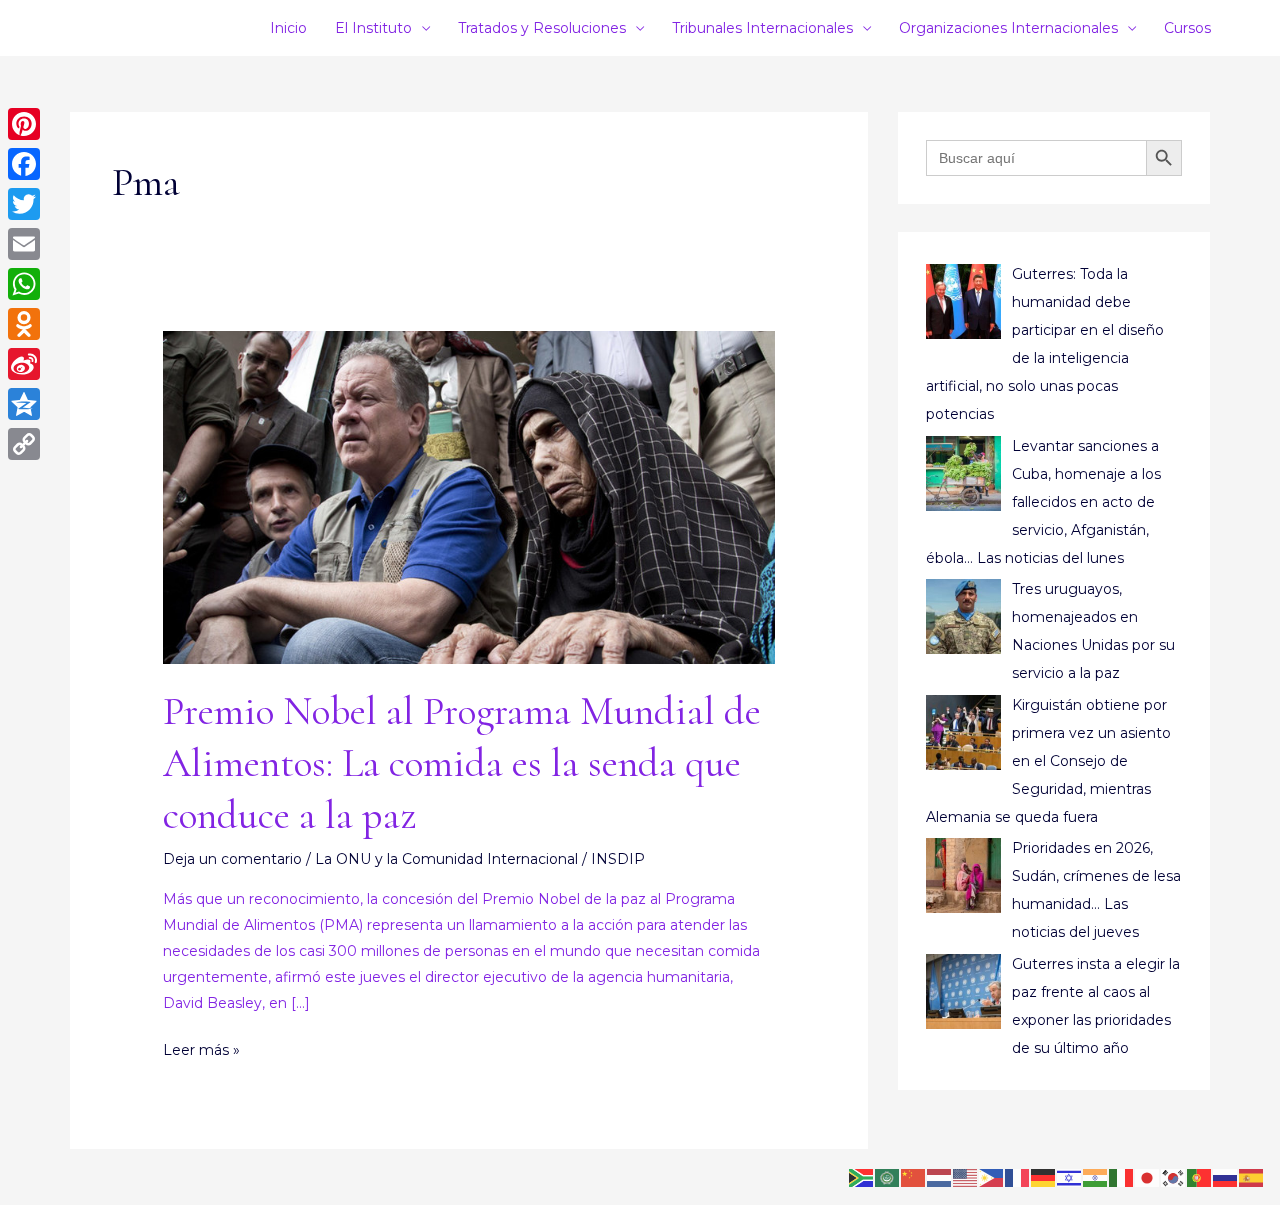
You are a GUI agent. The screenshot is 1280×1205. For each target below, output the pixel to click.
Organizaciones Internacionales (1008, 28)
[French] (1018, 1177)
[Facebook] (24, 164)
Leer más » (201, 1048)
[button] (1235, 28)
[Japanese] (1148, 1177)
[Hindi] (1096, 1177)
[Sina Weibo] (24, 364)
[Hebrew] (1070, 1177)
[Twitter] (24, 204)
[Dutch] (940, 1177)
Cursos (1187, 28)
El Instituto (373, 28)
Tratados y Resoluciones (542, 28)
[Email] (24, 244)
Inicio (288, 28)
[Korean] (1174, 1177)
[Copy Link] (24, 444)
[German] (1044, 1177)
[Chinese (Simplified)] (914, 1177)
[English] (966, 1177)
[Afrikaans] (862, 1177)
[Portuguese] (1200, 1177)
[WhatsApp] (24, 284)
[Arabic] (888, 1177)
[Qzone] (24, 404)
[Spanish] (1252, 1177)
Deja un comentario (232, 859)
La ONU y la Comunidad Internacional (446, 859)
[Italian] (1122, 1177)
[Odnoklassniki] (24, 324)
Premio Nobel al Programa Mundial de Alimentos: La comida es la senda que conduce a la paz (462, 763)
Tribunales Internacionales (762, 28)
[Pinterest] (24, 124)
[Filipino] (992, 1177)
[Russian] (1226, 1177)
